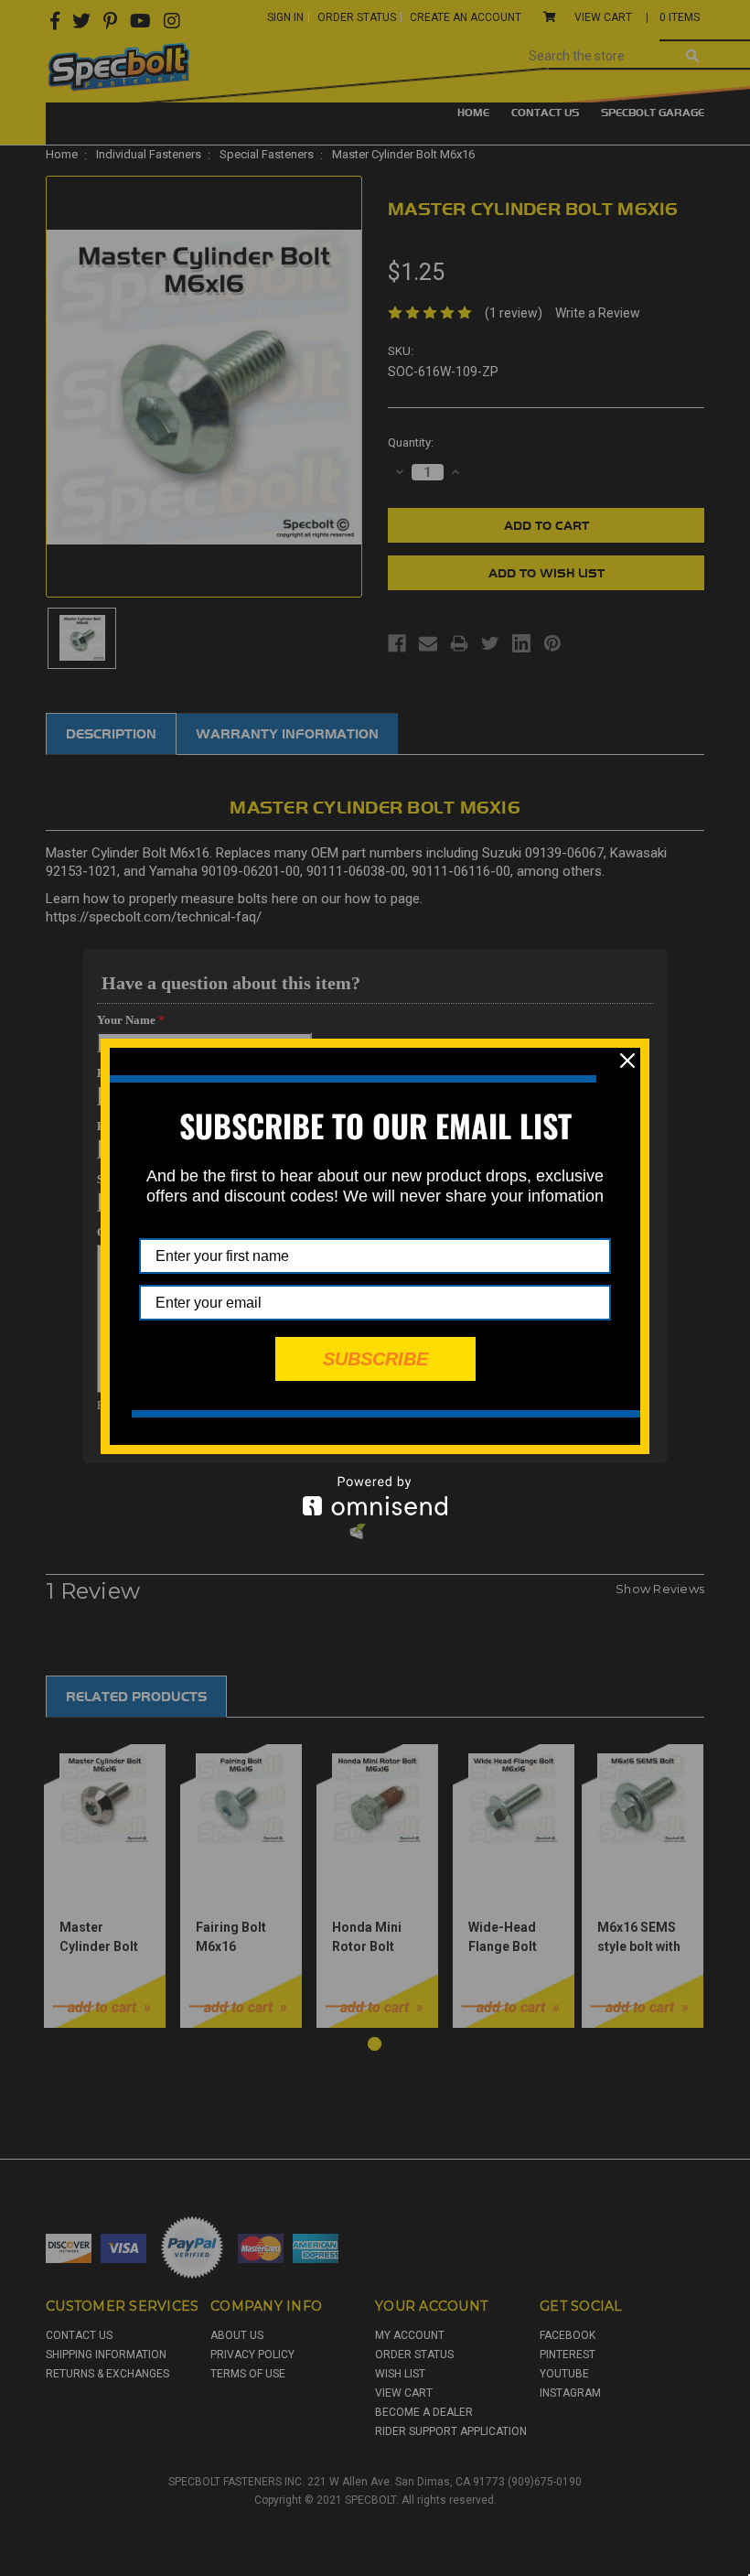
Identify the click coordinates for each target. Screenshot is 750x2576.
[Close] (627, 1061)
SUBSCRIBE (375, 1359)
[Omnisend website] (375, 1496)
